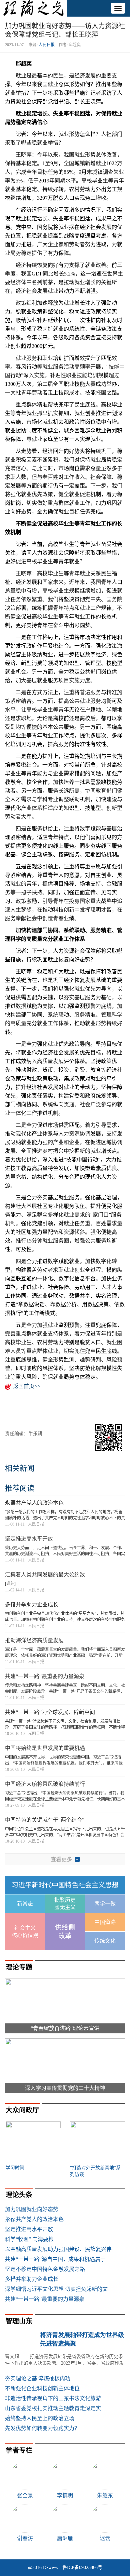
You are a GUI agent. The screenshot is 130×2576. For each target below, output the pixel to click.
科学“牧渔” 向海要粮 (29, 2239)
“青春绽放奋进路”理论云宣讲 (65, 2028)
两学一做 (105, 1904)
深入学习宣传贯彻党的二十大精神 (65, 2088)
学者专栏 (19, 2450)
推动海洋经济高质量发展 (34, 1640)
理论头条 (19, 2195)
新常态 (25, 1904)
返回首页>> (27, 1386)
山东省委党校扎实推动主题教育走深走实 (53, 2408)
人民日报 (47, 45)
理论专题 (19, 1967)
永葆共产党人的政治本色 (34, 1503)
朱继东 (105, 2495)
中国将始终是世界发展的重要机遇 (45, 1748)
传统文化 (105, 1941)
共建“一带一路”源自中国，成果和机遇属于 (55, 2259)
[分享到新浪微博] (29, 1412)
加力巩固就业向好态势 (32, 2209)
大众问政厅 (22, 2110)
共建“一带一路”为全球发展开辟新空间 (50, 1712)
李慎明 (65, 2495)
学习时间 (15, 2168)
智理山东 (19, 2321)
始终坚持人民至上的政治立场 (40, 2418)
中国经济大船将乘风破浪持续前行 (45, 1784)
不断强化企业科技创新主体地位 (42, 2388)
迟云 (105, 2538)
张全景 (25, 2495)
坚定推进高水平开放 (29, 1539)
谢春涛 (25, 2538)
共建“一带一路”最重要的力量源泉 (45, 1676)
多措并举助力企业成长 (32, 1605)
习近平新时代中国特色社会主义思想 (65, 1885)
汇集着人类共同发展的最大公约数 (45, 1575)
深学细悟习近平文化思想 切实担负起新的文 (56, 2289)
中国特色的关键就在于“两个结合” (45, 1820)
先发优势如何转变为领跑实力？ (42, 2428)
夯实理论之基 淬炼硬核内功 (38, 2378)
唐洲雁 (65, 2538)
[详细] (10, 1584)
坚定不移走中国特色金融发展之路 (45, 2269)
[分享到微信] (13, 1412)
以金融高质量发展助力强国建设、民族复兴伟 (58, 2249)
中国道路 (105, 1922)
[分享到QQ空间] (46, 1412)
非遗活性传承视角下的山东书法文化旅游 (53, 2398)
